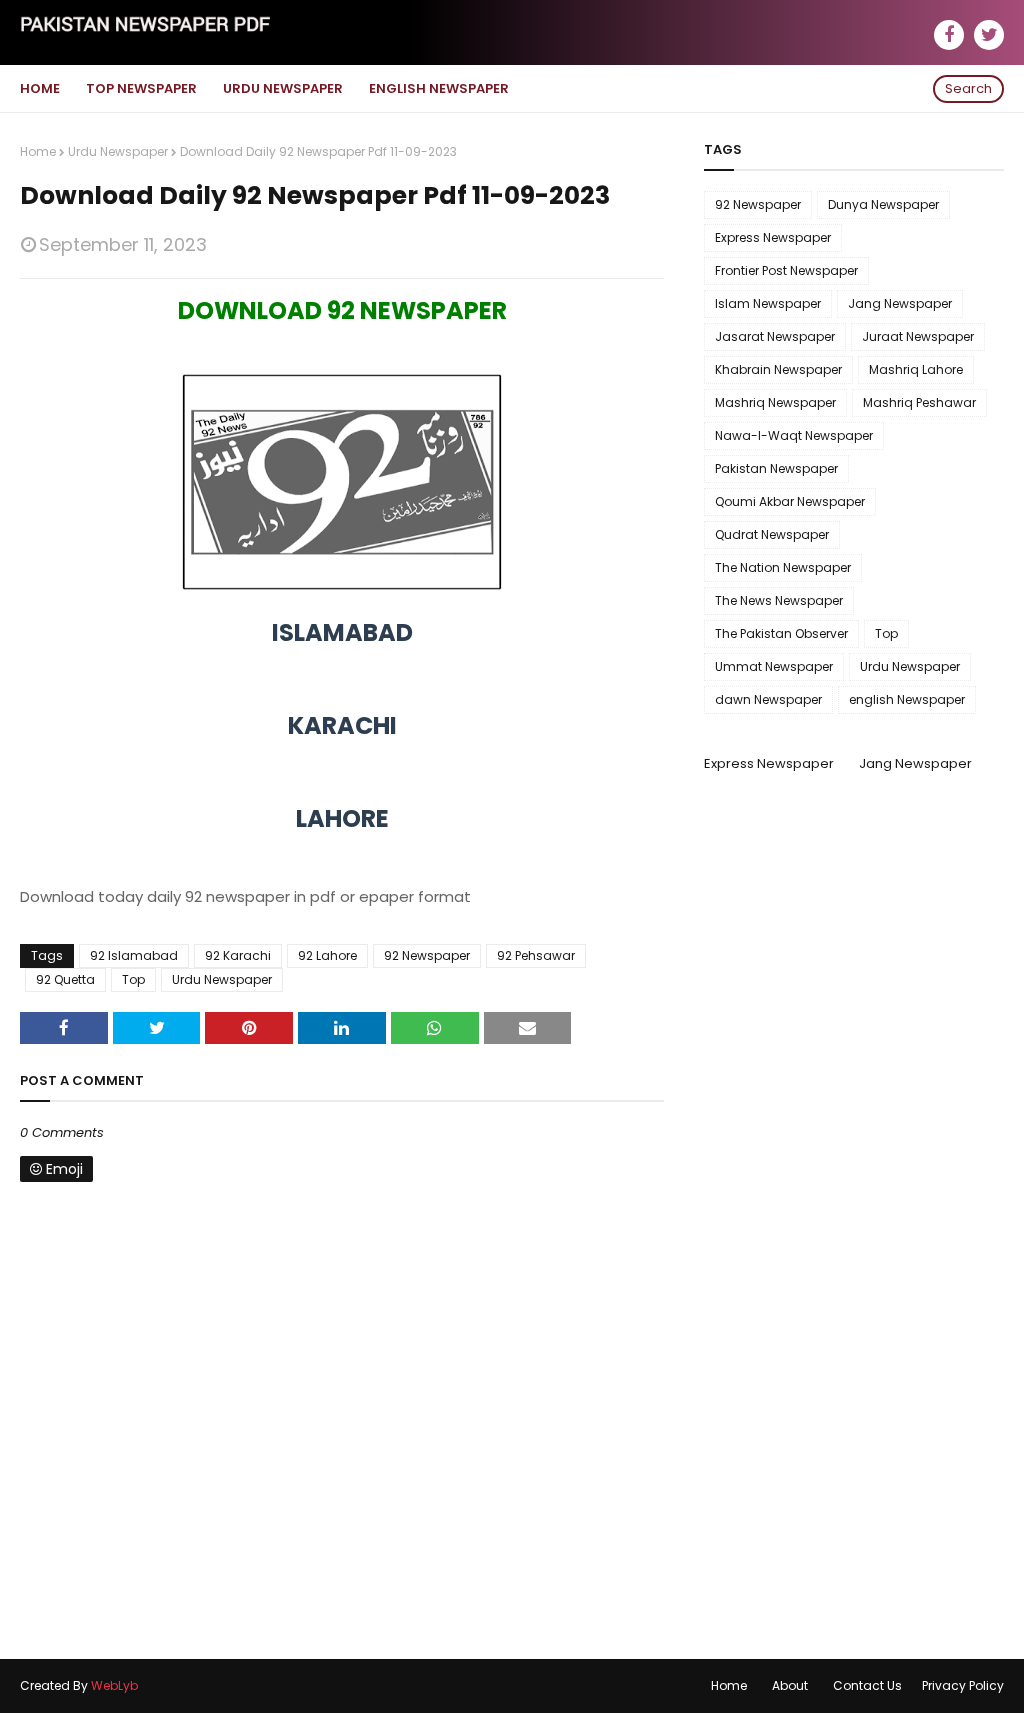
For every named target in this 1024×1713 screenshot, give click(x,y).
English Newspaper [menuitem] (439, 88)
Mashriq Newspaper (775, 402)
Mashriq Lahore (916, 369)
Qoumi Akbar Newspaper (790, 501)
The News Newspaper (779, 600)
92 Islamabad (134, 955)
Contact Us (867, 1685)
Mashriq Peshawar (919, 402)
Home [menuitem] (40, 88)
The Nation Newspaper (783, 567)
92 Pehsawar (536, 955)
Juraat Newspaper (918, 336)
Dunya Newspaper (883, 204)
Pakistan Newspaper (776, 468)
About (790, 1685)
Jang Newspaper (900, 303)
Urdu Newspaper (118, 151)
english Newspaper (907, 699)
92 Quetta (65, 979)
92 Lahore (327, 955)
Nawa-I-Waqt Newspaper (794, 435)
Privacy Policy (963, 1685)
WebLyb (114, 1685)
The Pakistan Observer (781, 633)
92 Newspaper (427, 955)
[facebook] (949, 35)
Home (38, 151)
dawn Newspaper (768, 699)
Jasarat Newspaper (775, 336)
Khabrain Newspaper (778, 369)
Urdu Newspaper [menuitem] (283, 88)
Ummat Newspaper (774, 666)
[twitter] (989, 35)
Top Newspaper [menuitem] (141, 88)
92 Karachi (238, 955)
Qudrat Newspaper (772, 534)
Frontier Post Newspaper (786, 270)
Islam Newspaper (768, 303)
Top (133, 979)
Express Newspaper (773, 237)
